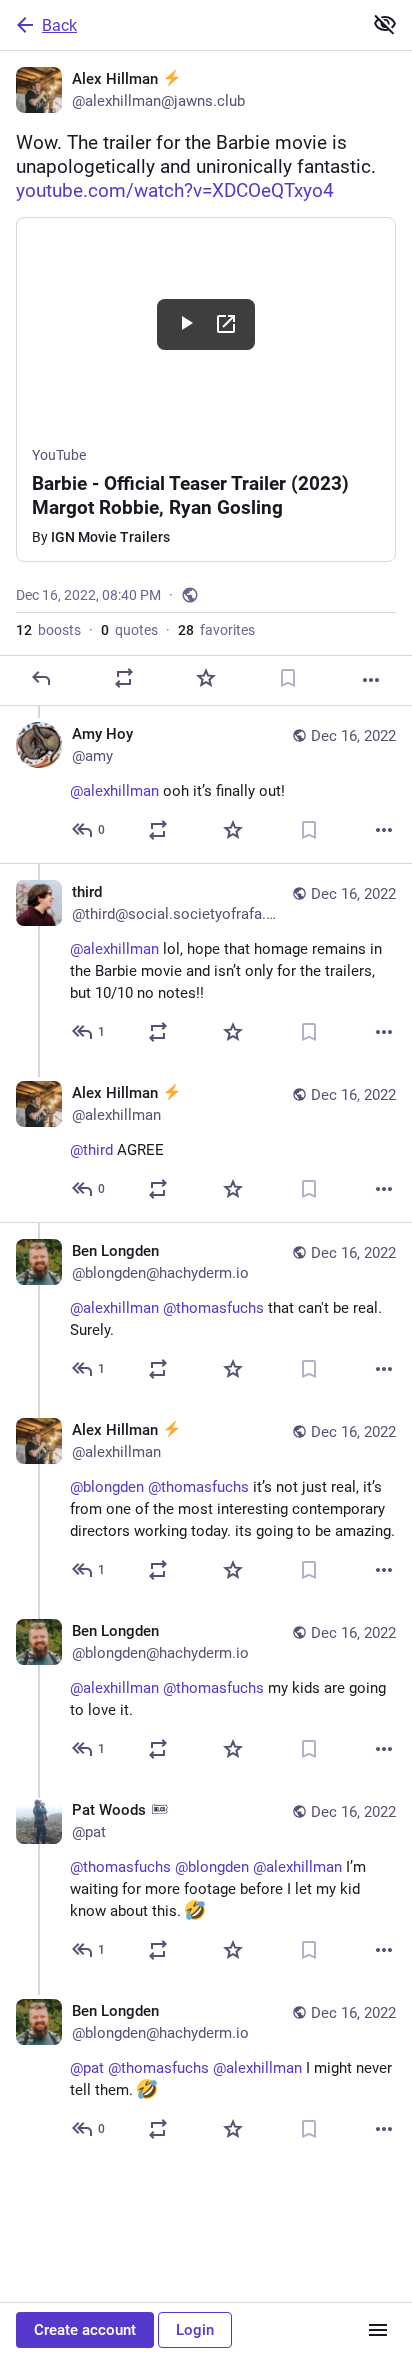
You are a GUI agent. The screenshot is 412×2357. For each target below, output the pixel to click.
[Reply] (41, 678)
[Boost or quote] (124, 678)
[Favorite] (206, 678)
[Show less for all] (385, 24)
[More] (371, 680)
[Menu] (378, 2330)
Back (59, 25)
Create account (85, 2330)
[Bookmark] (288, 678)
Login (195, 2330)
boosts (48, 630)
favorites (216, 630)
